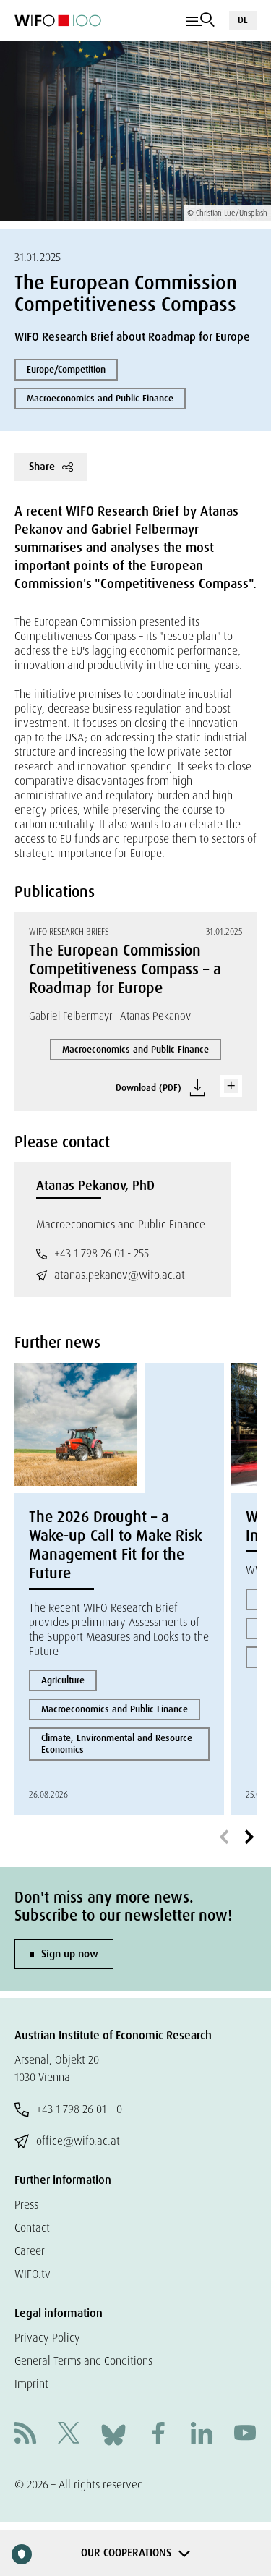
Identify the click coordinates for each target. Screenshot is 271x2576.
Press (26, 2205)
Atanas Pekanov (155, 1016)
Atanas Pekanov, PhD (95, 1186)
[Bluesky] (113, 2434)
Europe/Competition (66, 369)
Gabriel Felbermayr (71, 1016)
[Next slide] (249, 1837)
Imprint (31, 2384)
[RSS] (25, 2435)
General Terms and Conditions (83, 2361)
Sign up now (70, 1954)
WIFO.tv (33, 2274)
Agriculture (63, 1680)
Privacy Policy (47, 2338)
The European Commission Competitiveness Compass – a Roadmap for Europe (125, 969)
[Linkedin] (202, 2435)
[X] (69, 2435)
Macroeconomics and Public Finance (100, 398)
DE (243, 20)
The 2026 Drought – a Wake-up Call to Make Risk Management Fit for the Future (116, 1545)
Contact (32, 2228)
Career (30, 2251)
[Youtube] (245, 2435)
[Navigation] (201, 20)
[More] (231, 1086)
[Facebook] (158, 2435)
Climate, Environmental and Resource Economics (117, 1744)
